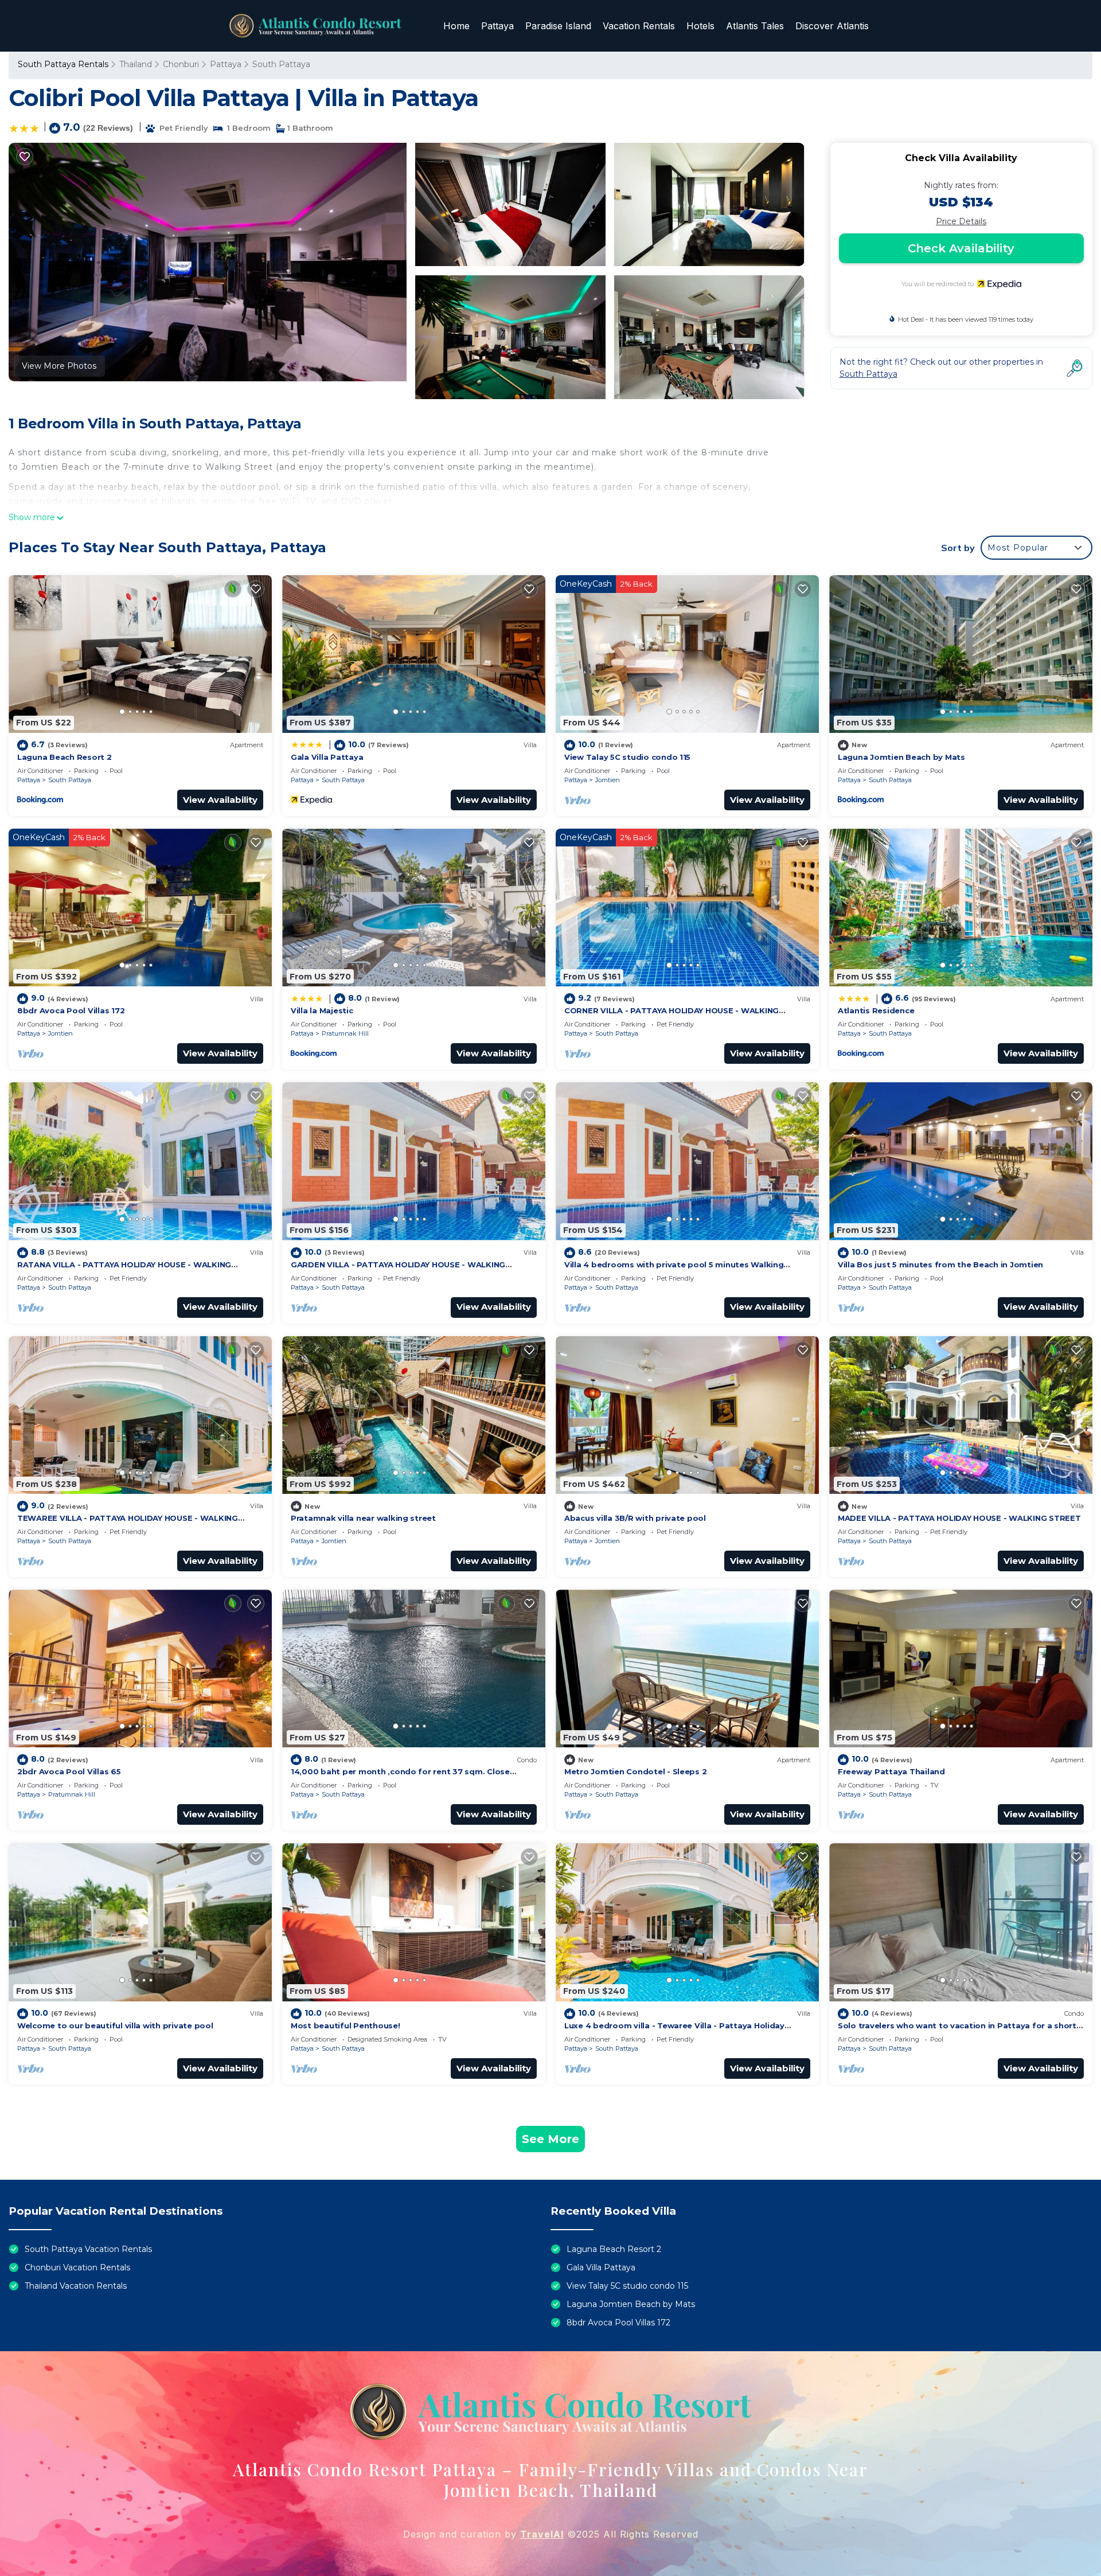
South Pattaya (281, 64)
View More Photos (59, 366)
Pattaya (497, 26)
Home (456, 26)
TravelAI (542, 2534)
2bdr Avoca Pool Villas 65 (69, 1771)
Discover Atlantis (832, 26)
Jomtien (608, 780)
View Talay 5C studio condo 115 (627, 757)
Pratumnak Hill (345, 1033)
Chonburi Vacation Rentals (77, 2267)
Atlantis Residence (876, 1010)
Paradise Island (558, 26)
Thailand (136, 64)
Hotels (700, 26)
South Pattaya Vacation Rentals (88, 2249)
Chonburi (181, 64)
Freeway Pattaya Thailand (891, 1771)
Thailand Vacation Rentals (76, 2286)
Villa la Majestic (322, 1010)
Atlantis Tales (755, 26)
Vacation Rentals (639, 26)
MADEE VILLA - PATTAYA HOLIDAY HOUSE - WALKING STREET (959, 1518)
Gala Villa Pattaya (327, 757)
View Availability (220, 800)
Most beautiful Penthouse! (345, 2025)
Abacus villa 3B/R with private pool (635, 1518)
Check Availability (961, 248)
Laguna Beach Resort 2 (65, 757)
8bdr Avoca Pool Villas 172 (71, 1010)
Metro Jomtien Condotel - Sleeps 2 (635, 1771)
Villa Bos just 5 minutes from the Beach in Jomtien (940, 1264)
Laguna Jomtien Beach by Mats (901, 757)
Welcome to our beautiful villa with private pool (115, 2025)
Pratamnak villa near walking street (363, 1518)
